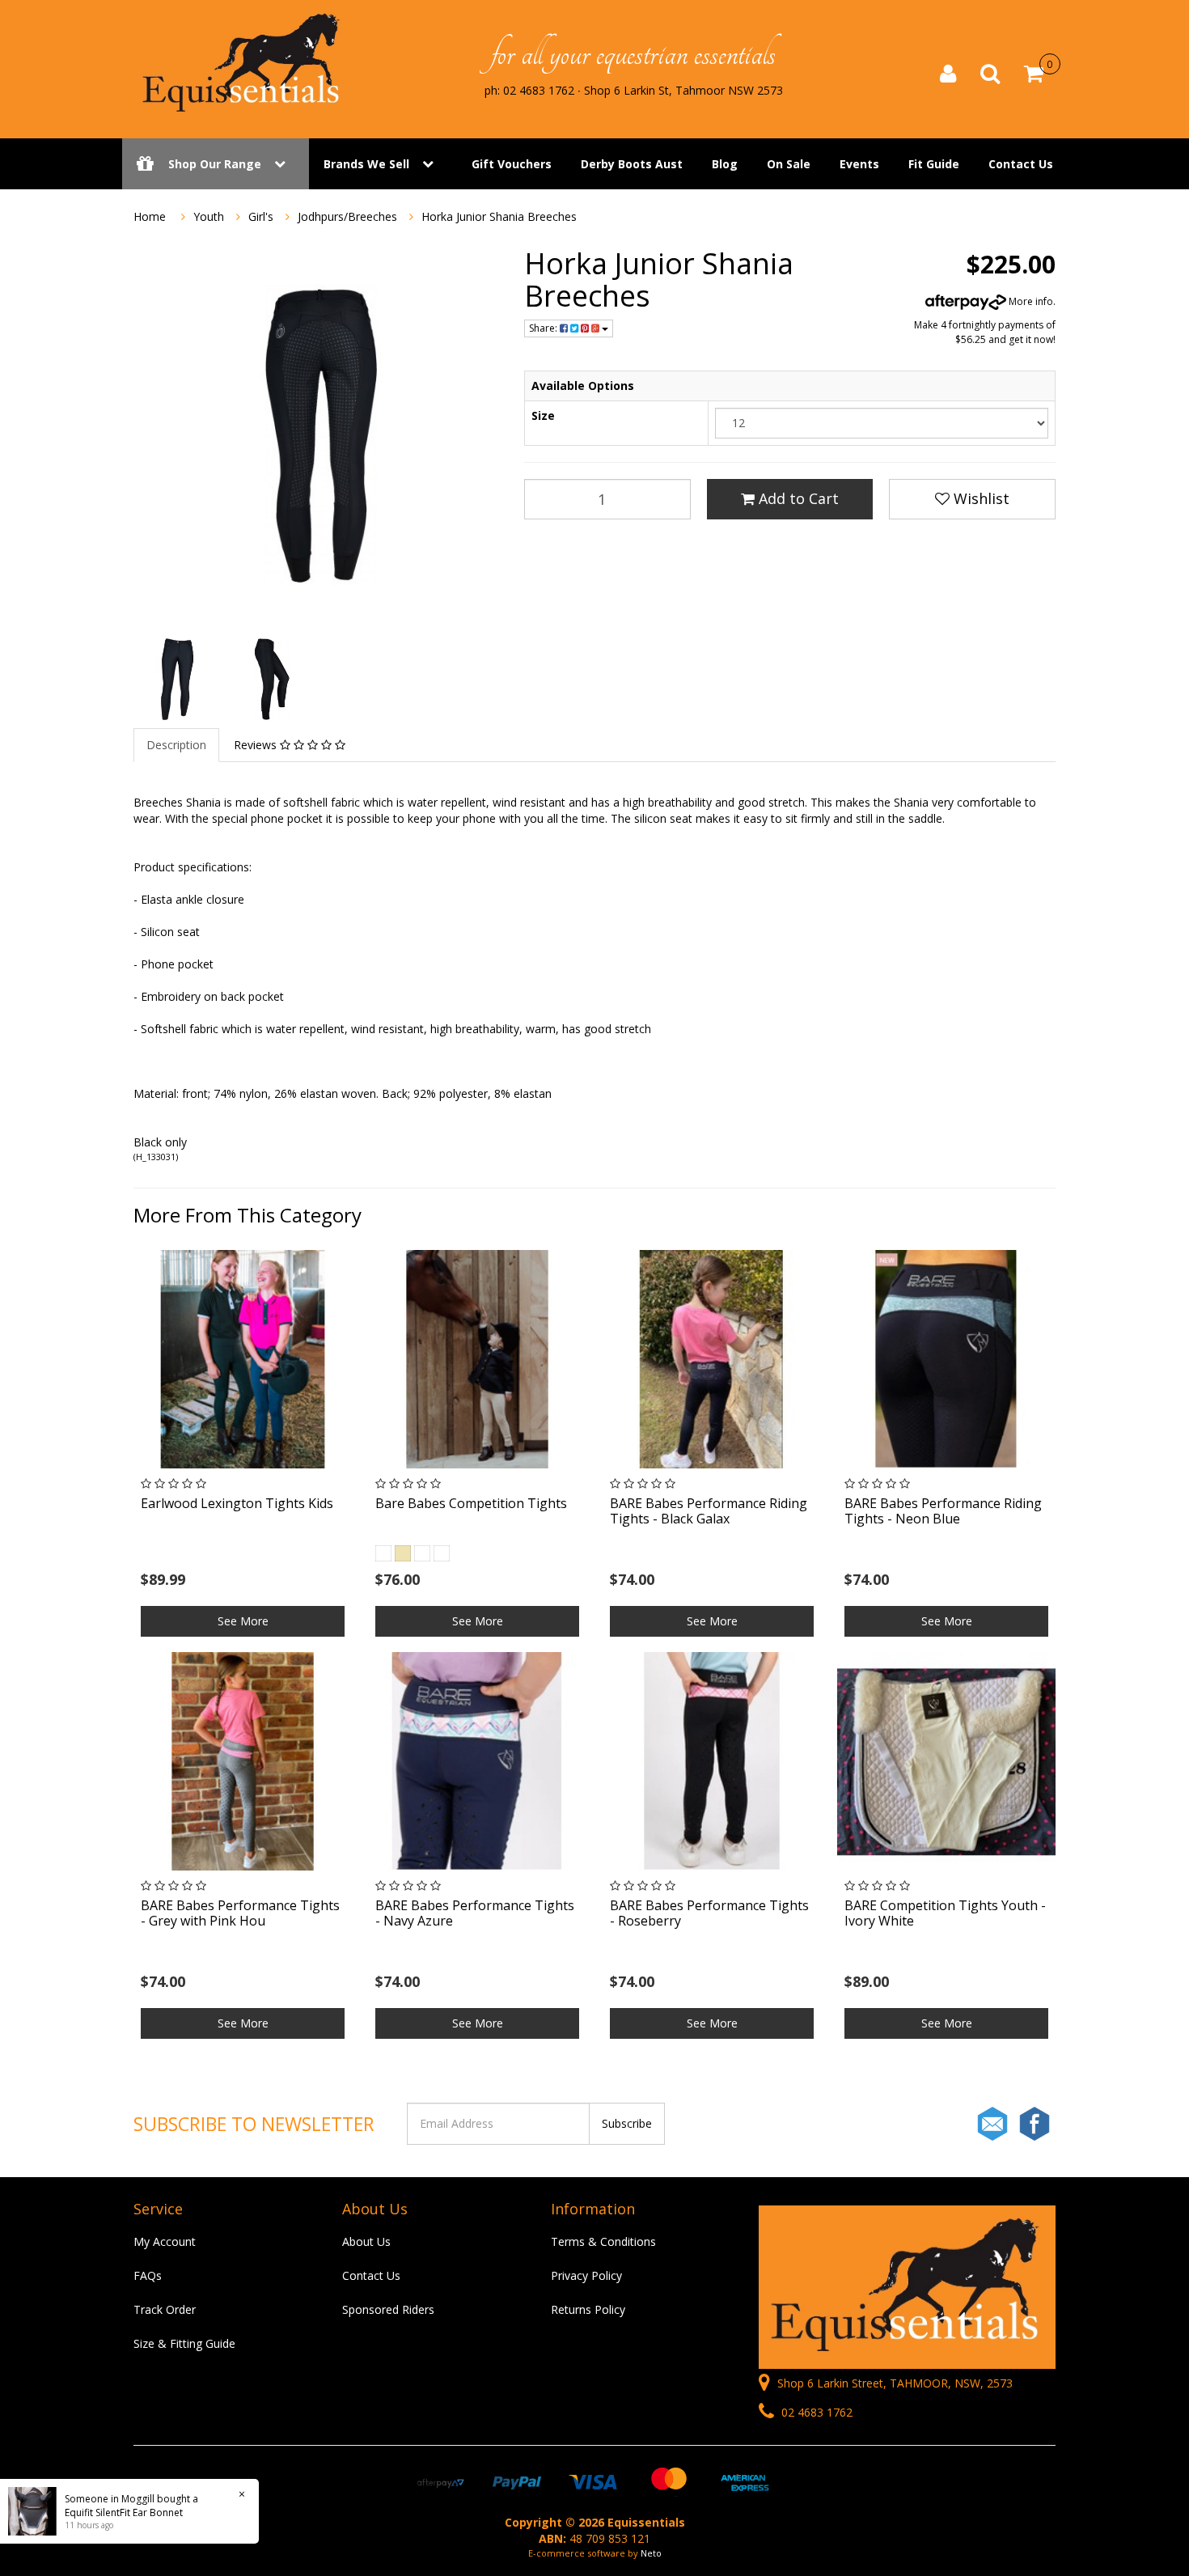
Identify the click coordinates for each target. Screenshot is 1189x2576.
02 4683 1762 (815, 2412)
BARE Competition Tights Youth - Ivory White (945, 1913)
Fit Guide (934, 164)
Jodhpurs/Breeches (347, 216)
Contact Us (1021, 164)
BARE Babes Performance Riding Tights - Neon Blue (943, 1511)
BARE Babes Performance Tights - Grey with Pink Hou (240, 1913)
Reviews (257, 745)
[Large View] (174, 679)
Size (543, 415)
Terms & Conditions (603, 2241)
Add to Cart (797, 498)
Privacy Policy (586, 2275)
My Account (165, 2241)
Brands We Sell (366, 164)
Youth (209, 216)
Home (150, 216)
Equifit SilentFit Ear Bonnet (124, 2512)
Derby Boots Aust (632, 164)
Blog (725, 164)
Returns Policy (588, 2309)
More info (1030, 301)
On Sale (789, 164)
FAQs (148, 2275)
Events (859, 164)
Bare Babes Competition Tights (471, 1503)
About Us (366, 2241)
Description (176, 745)
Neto (651, 2553)
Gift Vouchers (512, 164)
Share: (544, 328)
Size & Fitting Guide (184, 2343)
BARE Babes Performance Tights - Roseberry (709, 1913)
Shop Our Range (215, 164)
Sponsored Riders (388, 2309)
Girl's (261, 216)
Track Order (165, 2309)
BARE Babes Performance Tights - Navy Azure (475, 1913)
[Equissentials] (243, 63)
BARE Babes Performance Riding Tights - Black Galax (709, 1511)
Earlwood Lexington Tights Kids (237, 1503)
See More (243, 1621)
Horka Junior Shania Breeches (499, 216)
